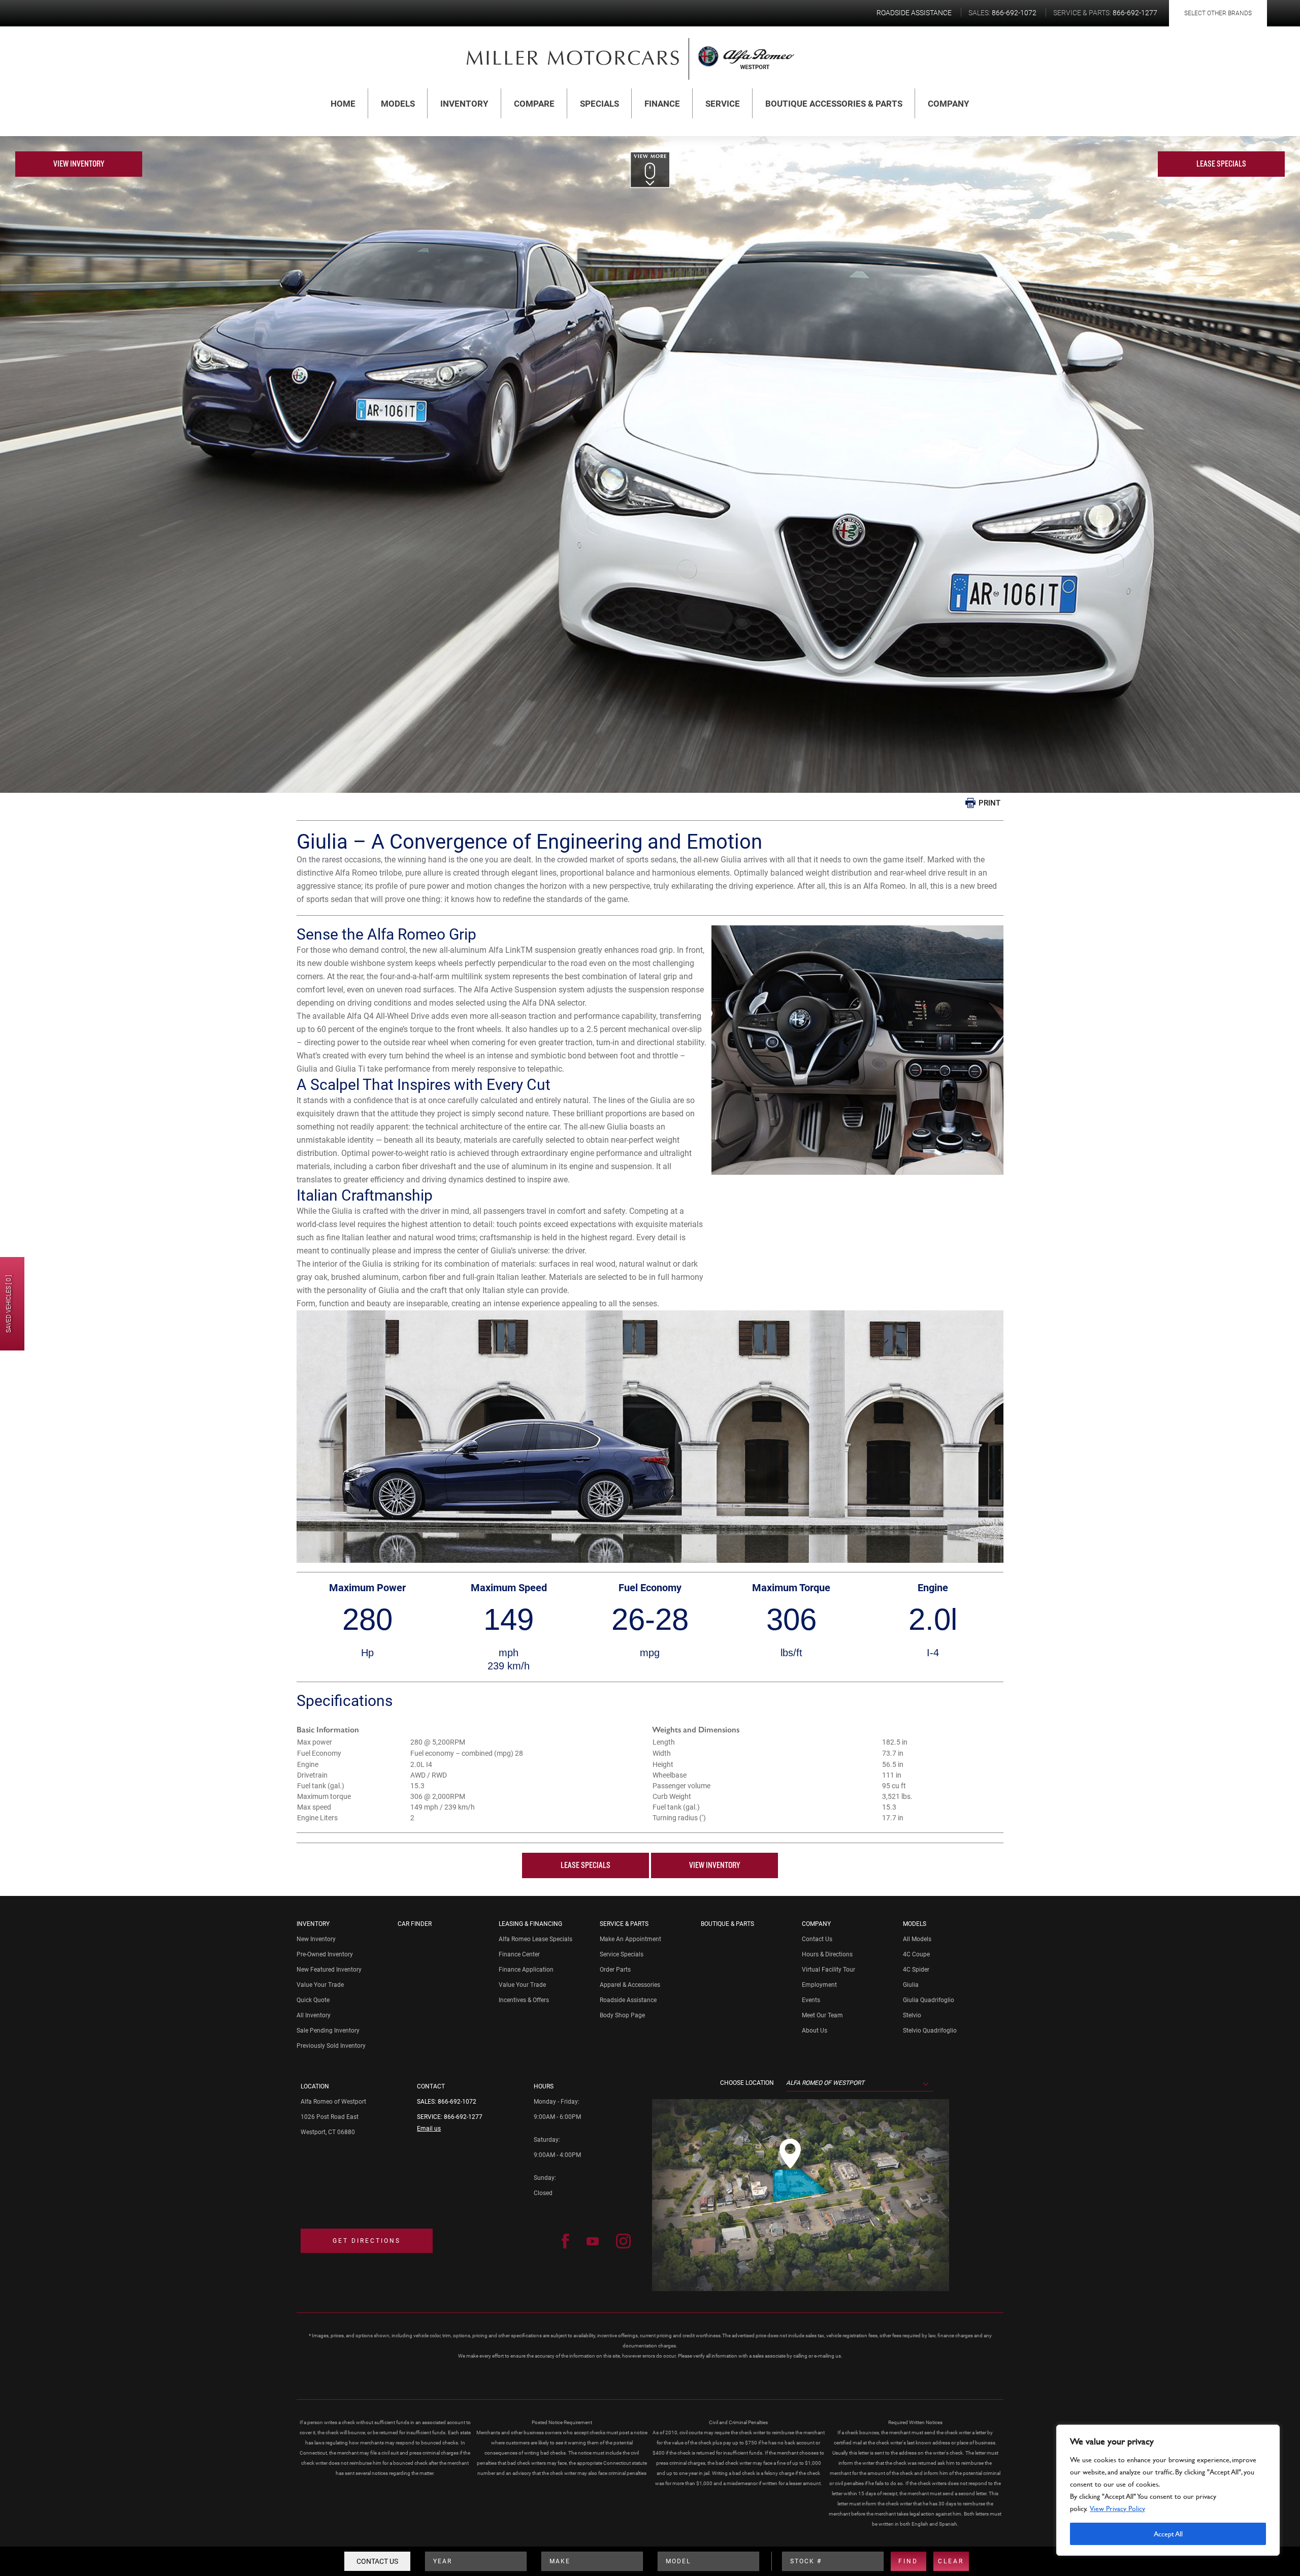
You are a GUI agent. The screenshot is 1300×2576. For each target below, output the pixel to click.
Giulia (911, 1985)
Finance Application (526, 1970)
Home (343, 104)
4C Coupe (916, 1954)
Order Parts (615, 1970)
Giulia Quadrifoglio (929, 2000)
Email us (429, 2129)
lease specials (1221, 164)
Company (949, 104)
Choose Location (747, 2083)
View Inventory (79, 164)
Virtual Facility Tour (828, 1970)
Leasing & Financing (530, 1924)
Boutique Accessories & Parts (834, 104)
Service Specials (622, 1954)
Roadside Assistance (628, 2000)
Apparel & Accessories (630, 1985)
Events (811, 2000)
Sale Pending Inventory (328, 2031)
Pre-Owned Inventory (325, 1954)
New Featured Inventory (329, 1970)
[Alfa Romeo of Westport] (573, 57)
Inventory (464, 104)
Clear (951, 2561)
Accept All (1168, 2534)
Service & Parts (624, 1924)
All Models (917, 1939)
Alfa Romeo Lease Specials (535, 1939)
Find (908, 2561)
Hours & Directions (827, 1954)
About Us (815, 2031)
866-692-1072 (457, 2102)
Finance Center (519, 1954)
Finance (662, 104)
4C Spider (916, 1970)
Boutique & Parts (727, 1924)
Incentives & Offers (524, 2000)
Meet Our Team (822, 2015)
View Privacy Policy (1117, 2508)
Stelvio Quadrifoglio (930, 2031)
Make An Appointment (630, 1939)
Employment (819, 1985)
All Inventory (314, 2015)
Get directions (367, 2241)
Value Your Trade (320, 1985)
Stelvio (912, 2015)
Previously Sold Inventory (331, 2046)
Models (398, 104)
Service (723, 104)
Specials (599, 104)
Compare (534, 104)
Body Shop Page (622, 2015)
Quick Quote (313, 2000)
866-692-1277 (463, 2117)
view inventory (714, 1865)
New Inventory (316, 1939)
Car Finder (415, 1924)
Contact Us (377, 2561)
